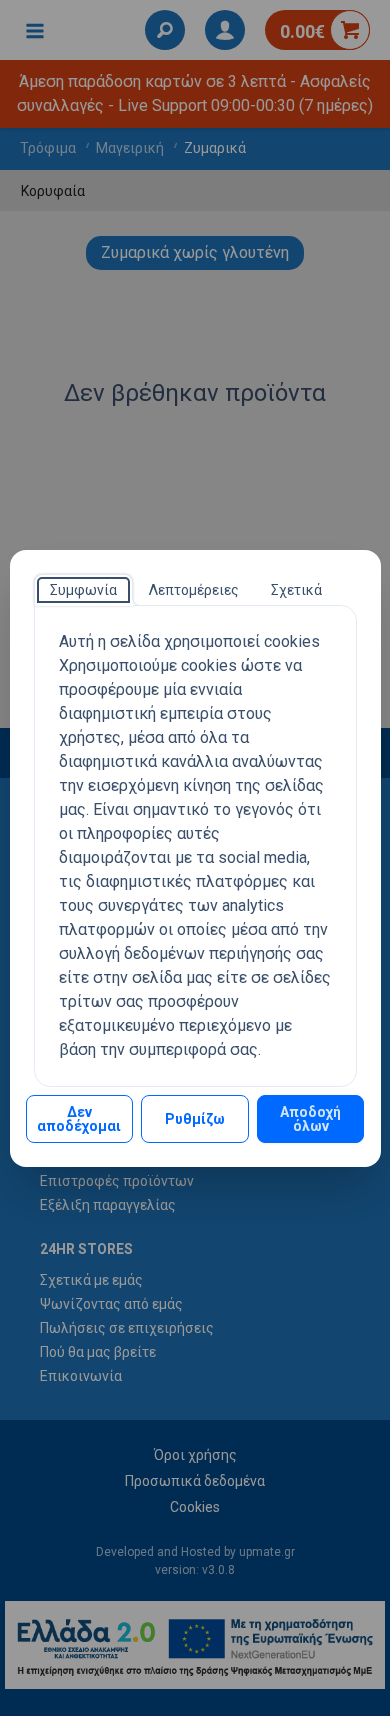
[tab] (83, 590)
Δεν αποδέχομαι (79, 1119)
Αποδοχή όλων (310, 1119)
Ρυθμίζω (195, 1119)
